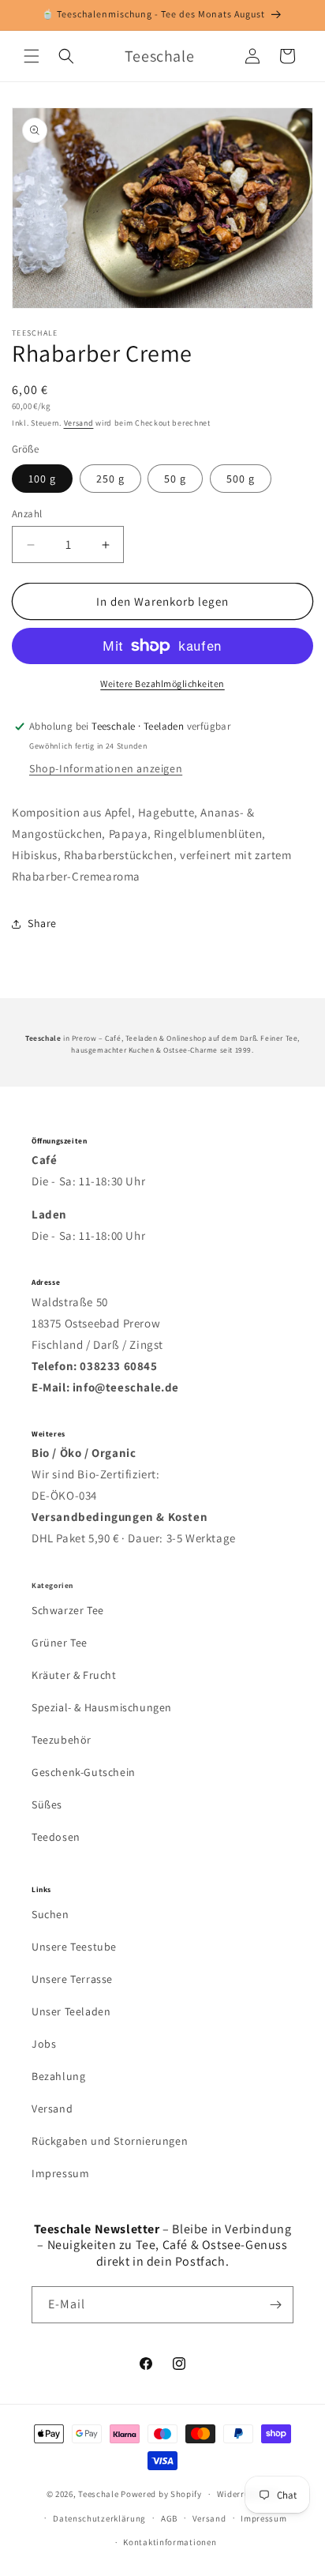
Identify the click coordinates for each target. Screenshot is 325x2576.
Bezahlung (58, 2076)
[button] (32, 56)
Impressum (60, 2173)
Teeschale (98, 2494)
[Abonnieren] (275, 2305)
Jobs (44, 2044)
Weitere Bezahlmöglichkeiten (162, 683)
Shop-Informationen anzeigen (106, 768)
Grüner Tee (60, 1643)
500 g (241, 479)
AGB (169, 2518)
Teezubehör (62, 1740)
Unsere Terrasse (72, 1979)
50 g (175, 479)
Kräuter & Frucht (74, 1675)
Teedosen (56, 1837)
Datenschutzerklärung (99, 2518)
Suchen (50, 1914)
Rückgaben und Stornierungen (110, 2141)
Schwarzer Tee (68, 1610)
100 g (42, 479)
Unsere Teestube (74, 1947)
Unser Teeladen (71, 2011)
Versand (79, 423)
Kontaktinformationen (170, 2542)
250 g (110, 479)
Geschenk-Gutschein (84, 1772)
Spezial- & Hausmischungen (102, 1707)
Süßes (47, 1804)
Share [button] (42, 923)
